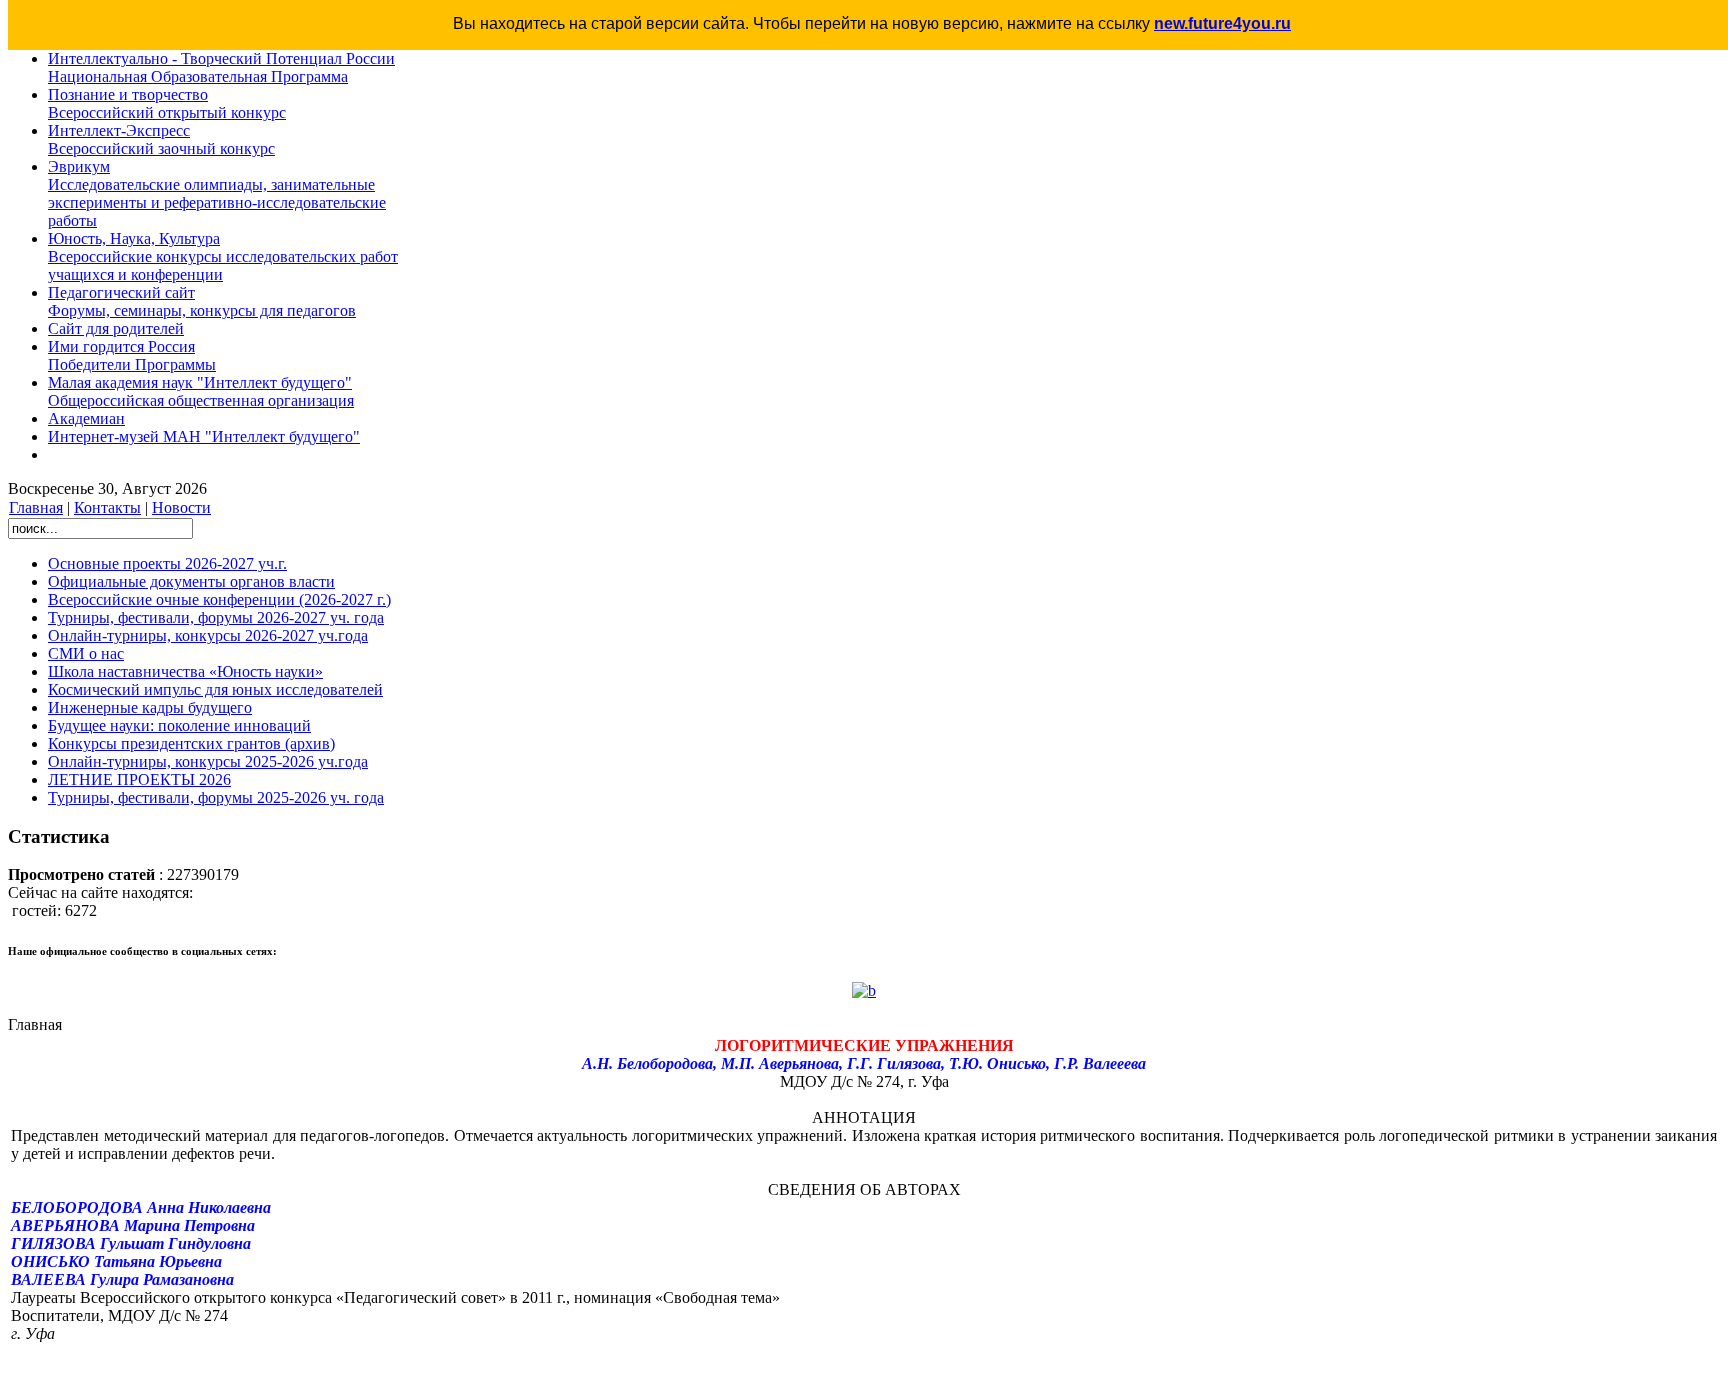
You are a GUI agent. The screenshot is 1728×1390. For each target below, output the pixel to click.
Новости (181, 507)
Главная (36, 507)
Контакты (107, 507)
